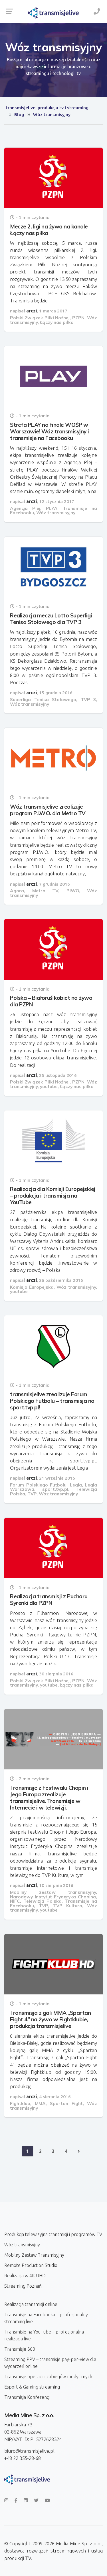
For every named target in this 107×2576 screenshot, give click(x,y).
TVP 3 (88, 699)
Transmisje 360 (20, 2349)
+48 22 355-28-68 (23, 2458)
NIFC (15, 1901)
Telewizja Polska (43, 1901)
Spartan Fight (66, 2103)
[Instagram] (6, 2500)
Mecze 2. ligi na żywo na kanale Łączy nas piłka (49, 230)
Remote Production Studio (31, 2265)
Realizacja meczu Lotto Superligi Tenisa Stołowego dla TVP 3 (51, 619)
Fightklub (20, 2103)
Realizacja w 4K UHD (25, 2276)
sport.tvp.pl (55, 1489)
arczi (32, 311)
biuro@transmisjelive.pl (29, 2451)
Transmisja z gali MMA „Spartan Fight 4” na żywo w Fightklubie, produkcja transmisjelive (50, 2019)
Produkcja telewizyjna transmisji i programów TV (53, 2234)
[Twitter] (36, 2500)
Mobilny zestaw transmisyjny (53, 1892)
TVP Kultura (68, 1906)
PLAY (52, 508)
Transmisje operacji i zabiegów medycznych (48, 2377)
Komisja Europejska (32, 1287)
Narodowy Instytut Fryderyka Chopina (53, 1897)
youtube (49, 1086)
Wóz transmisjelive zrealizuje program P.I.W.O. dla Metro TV (48, 810)
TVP (32, 1494)
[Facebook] (16, 2500)
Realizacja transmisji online (31, 2304)
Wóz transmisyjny (56, 513)
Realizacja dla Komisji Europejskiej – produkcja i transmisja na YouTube (53, 1196)
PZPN (78, 318)
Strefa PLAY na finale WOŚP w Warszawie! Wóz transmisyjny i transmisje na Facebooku (50, 431)
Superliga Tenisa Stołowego (43, 699)
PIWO (73, 891)
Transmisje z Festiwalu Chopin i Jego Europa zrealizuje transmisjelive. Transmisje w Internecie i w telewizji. (49, 1798)
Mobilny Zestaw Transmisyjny (34, 2255)
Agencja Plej (25, 508)
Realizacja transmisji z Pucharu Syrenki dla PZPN (49, 1600)
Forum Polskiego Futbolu (38, 1485)
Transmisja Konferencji (27, 2397)
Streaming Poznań (23, 2286)
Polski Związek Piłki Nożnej (40, 318)
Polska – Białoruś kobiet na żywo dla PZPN (51, 1001)
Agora (17, 891)
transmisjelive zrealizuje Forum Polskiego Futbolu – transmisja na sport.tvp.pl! (52, 1401)
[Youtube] (47, 2500)
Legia (76, 1485)
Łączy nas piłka (57, 322)
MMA (40, 2103)
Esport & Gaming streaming (32, 2387)
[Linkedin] (26, 2500)
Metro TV (45, 891)
